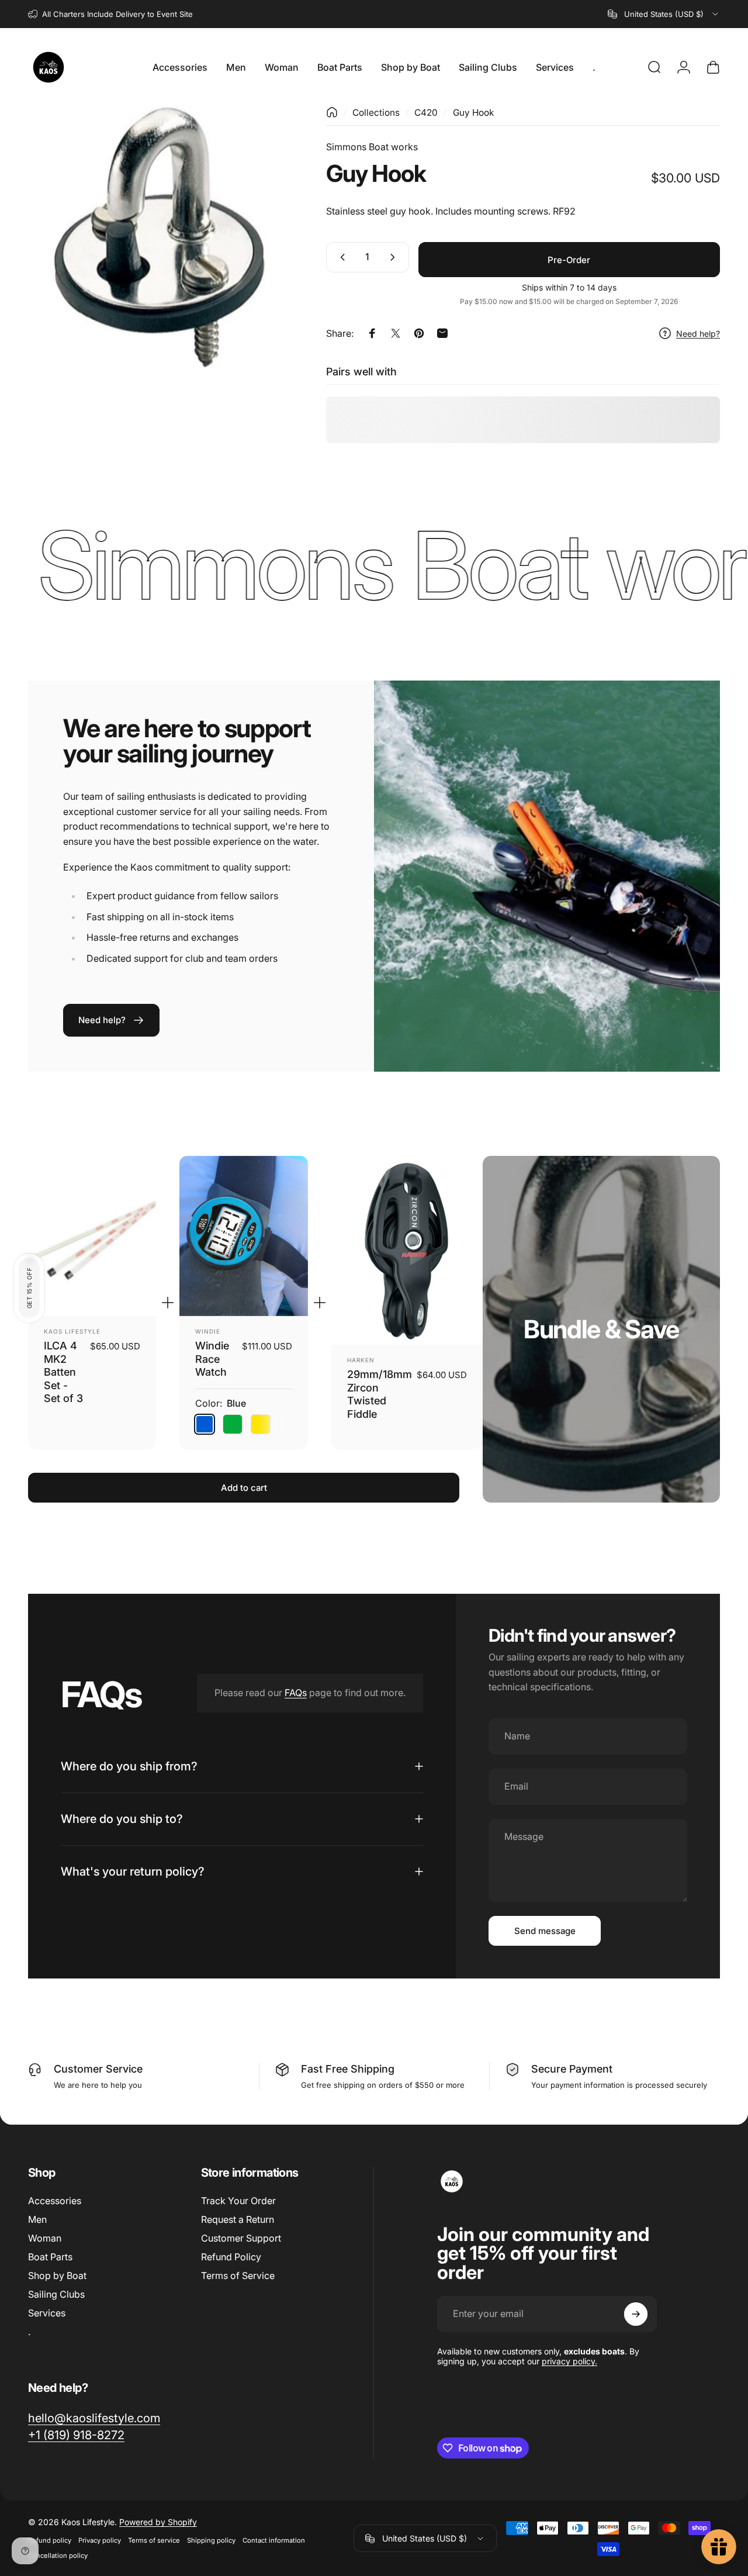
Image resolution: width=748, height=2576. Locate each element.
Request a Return (238, 2219)
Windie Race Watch (212, 1359)
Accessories (55, 2201)
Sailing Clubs (56, 2294)
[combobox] (664, 14)
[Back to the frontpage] (332, 112)
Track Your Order (238, 2201)
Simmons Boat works (372, 147)
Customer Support (241, 2238)
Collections (376, 113)
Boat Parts (50, 2257)
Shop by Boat (57, 2275)
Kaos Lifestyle (72, 1331)
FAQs (296, 1693)
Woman (45, 2238)
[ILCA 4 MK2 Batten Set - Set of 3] (92, 1236)
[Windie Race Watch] (243, 1236)
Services (47, 2313)
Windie (208, 1331)
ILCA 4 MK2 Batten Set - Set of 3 (63, 1372)
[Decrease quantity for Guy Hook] (340, 257)
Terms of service (154, 2540)
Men (37, 2219)
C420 (426, 113)
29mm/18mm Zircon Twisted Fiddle (380, 1394)
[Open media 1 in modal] (159, 238)
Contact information (274, 2540)
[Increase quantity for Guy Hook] (395, 257)
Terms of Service (238, 2275)
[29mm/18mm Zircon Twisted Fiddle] (407, 1251)
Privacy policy (100, 2540)
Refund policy (50, 2540)
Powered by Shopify (158, 2522)
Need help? (698, 334)
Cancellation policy (58, 2556)
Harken (361, 1360)
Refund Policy (231, 2257)
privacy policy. (569, 2362)
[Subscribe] (636, 2314)
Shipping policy (211, 2540)
